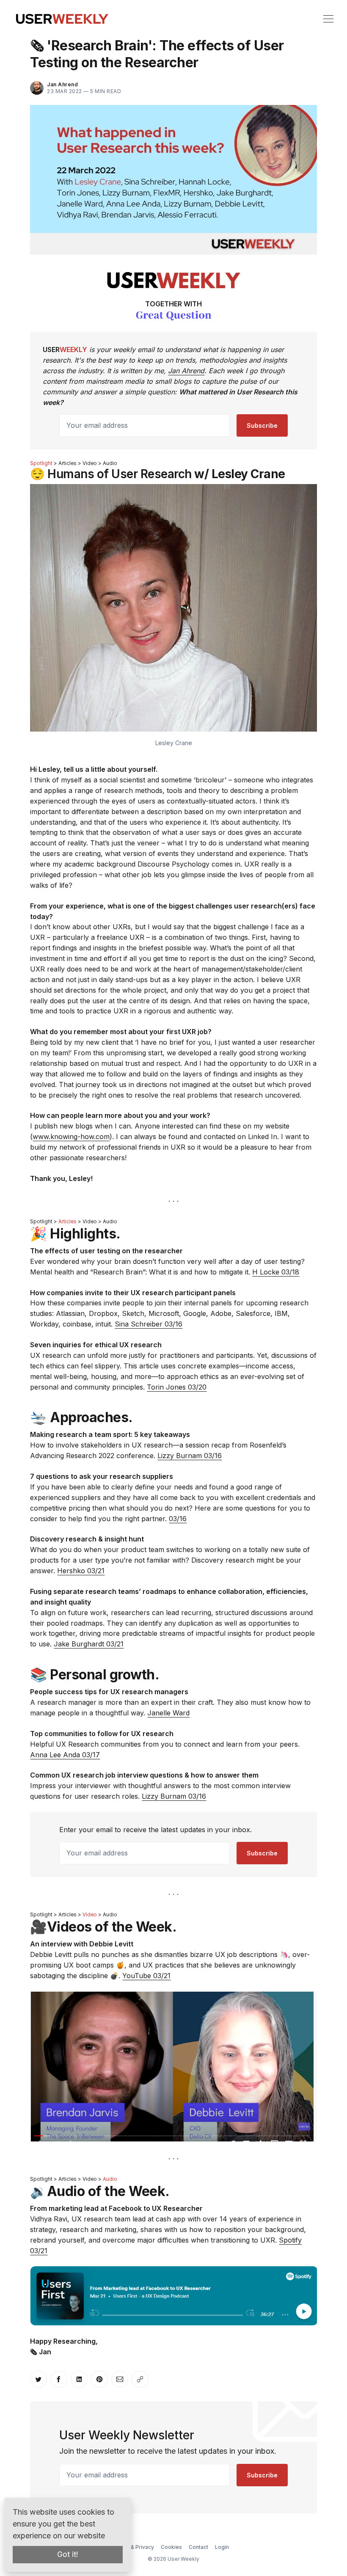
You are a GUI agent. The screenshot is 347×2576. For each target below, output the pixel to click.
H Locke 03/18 (276, 1272)
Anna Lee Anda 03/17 (65, 1755)
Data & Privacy (136, 2547)
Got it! (68, 2554)
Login (222, 2547)
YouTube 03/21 (146, 1976)
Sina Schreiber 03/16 (149, 1324)
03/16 (178, 1519)
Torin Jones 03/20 (177, 1387)
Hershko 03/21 (81, 1571)
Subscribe (262, 425)
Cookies (171, 2547)
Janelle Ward (168, 1713)
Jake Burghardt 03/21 (89, 1644)
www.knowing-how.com (71, 1137)
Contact (198, 2547)
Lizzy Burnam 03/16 (190, 1456)
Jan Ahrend (186, 371)
